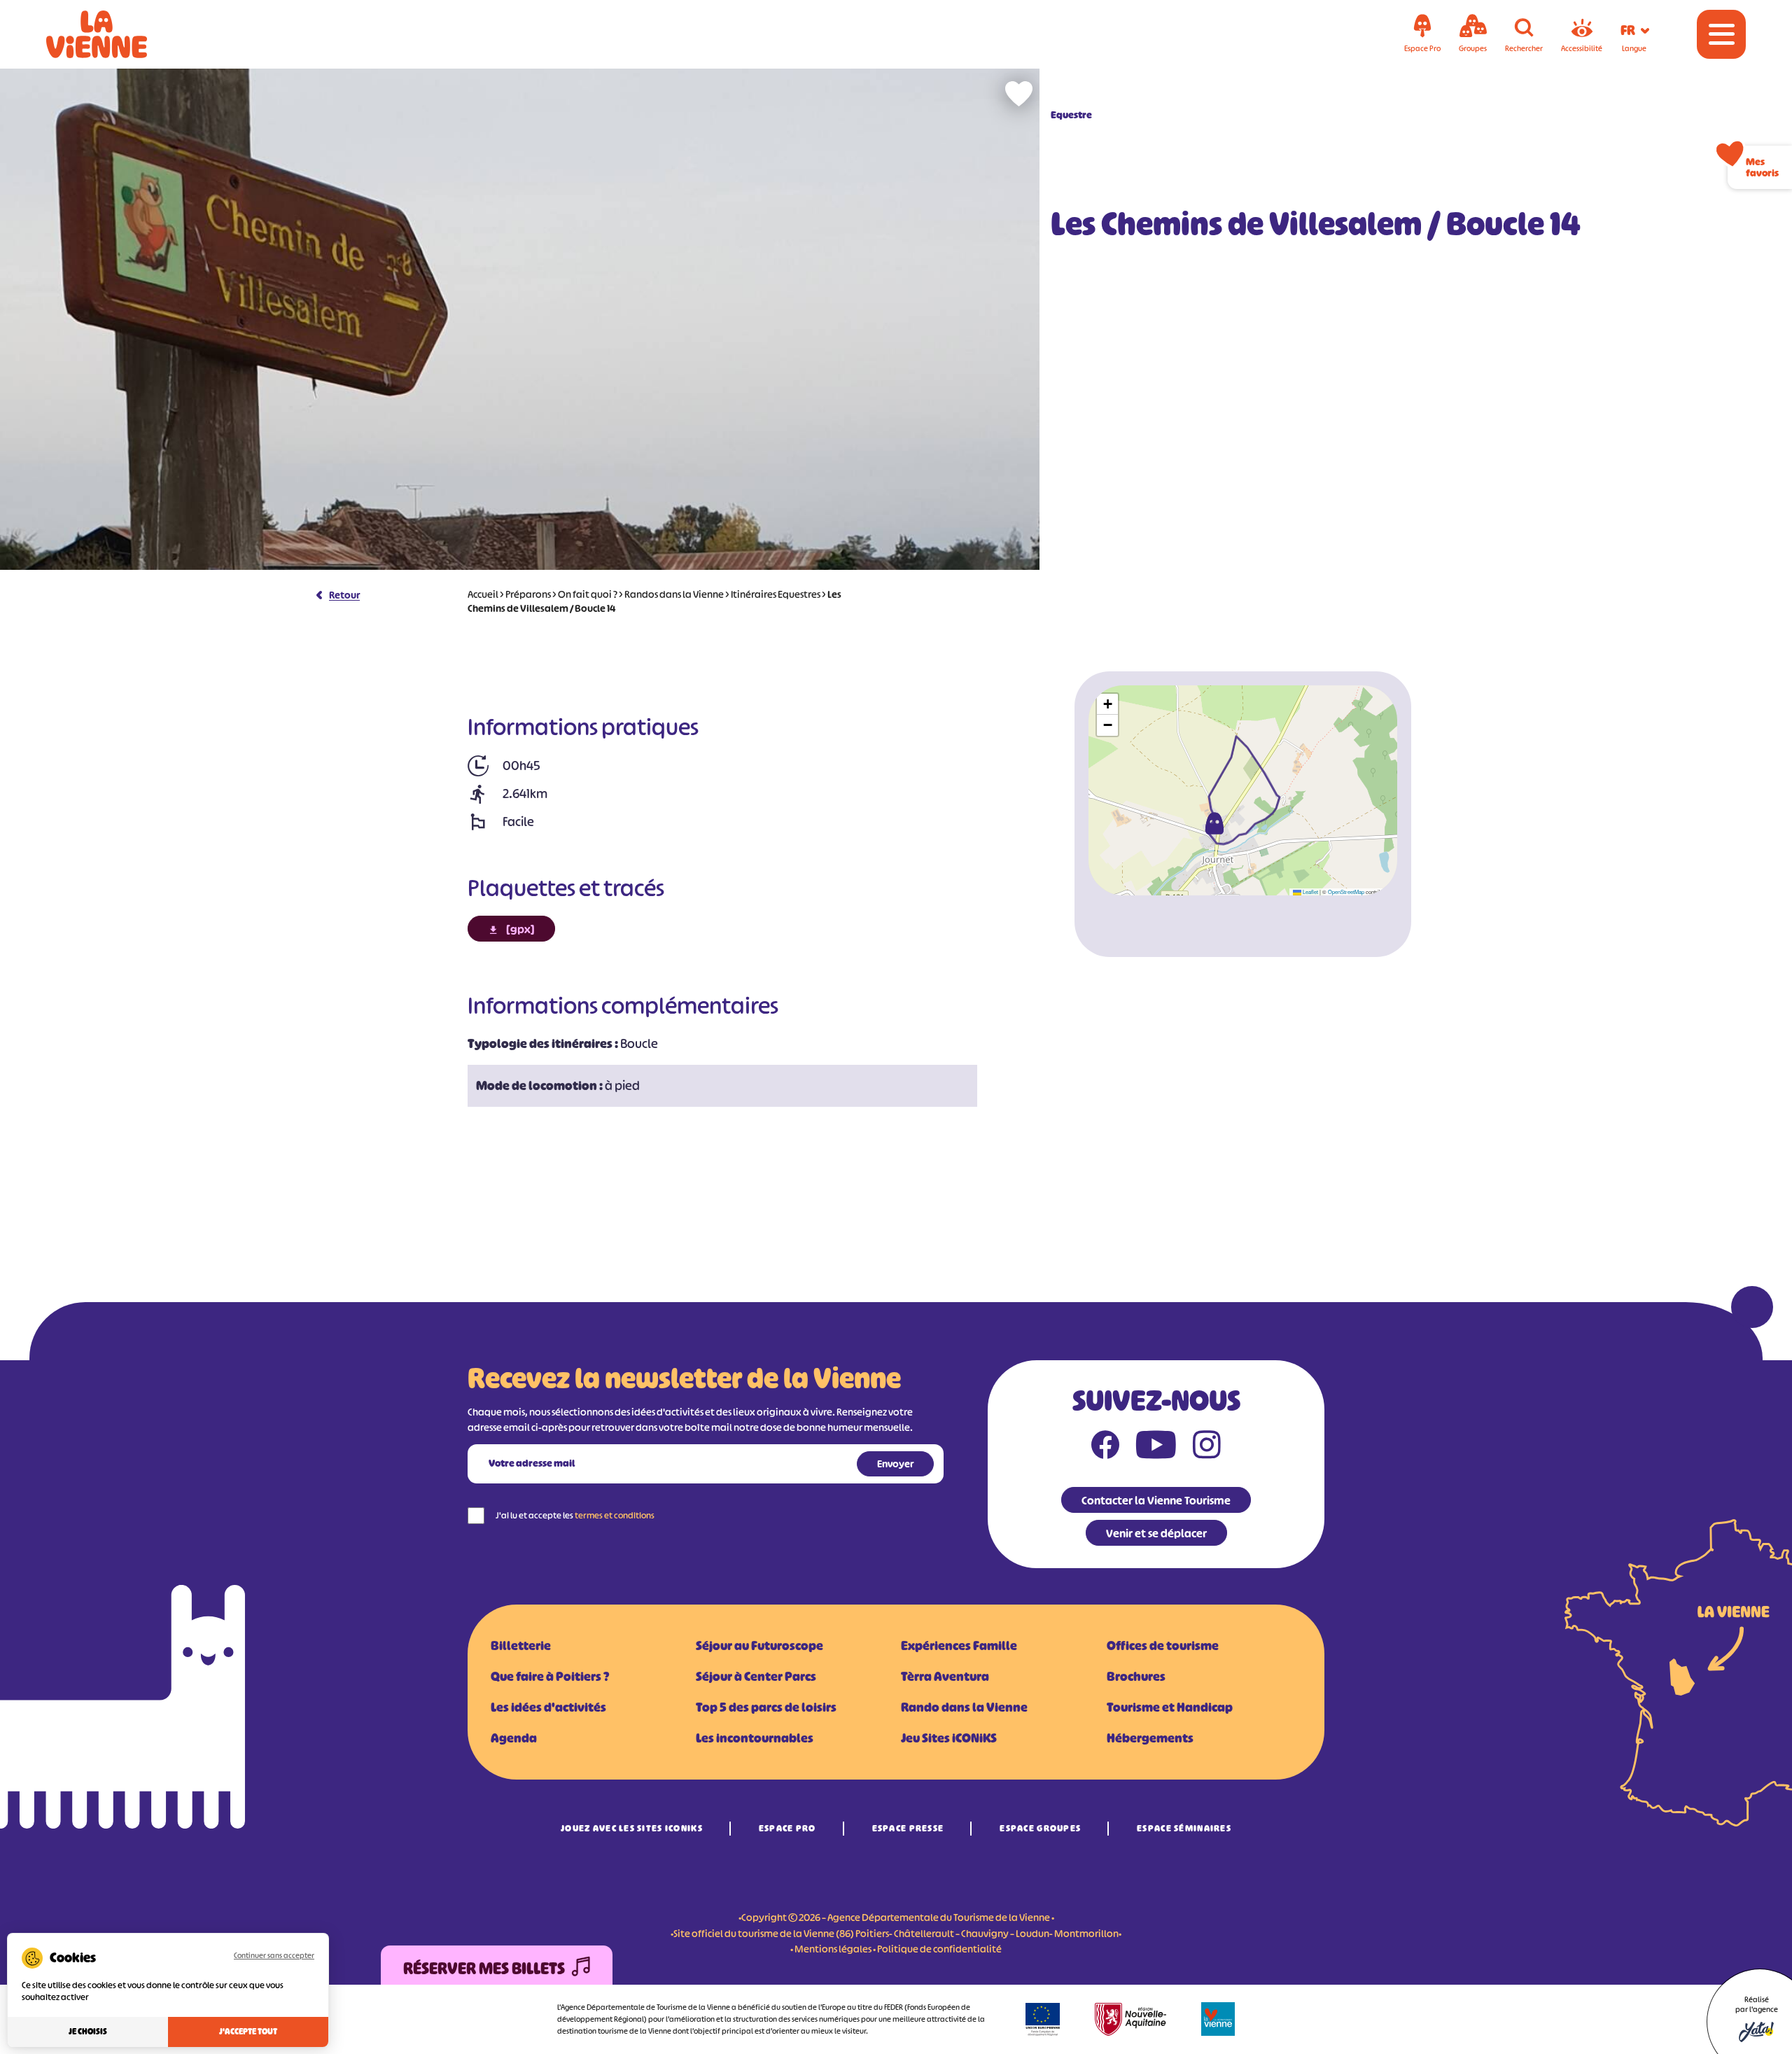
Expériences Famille (959, 1646)
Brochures (1136, 1677)
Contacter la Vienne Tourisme (1156, 1500)
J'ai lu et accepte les (575, 1515)
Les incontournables (755, 1738)
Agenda (514, 1738)
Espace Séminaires (1184, 1828)
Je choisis (88, 2032)
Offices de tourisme (1163, 1646)
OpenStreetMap (1346, 892)
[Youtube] (1156, 1448)
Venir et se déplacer (1156, 1533)
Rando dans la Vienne (964, 1707)
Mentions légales (833, 1949)
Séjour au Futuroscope (759, 1646)
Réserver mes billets (484, 1969)
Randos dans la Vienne (674, 594)
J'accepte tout (248, 2032)
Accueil (483, 594)
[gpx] (520, 929)
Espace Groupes (1040, 1828)
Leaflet (1310, 892)
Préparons (528, 594)
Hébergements (1150, 1738)
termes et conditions (615, 1515)
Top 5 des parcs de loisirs (766, 1707)
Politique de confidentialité (939, 1949)
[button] (1214, 823)
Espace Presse (908, 1828)
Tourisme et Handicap (1170, 1707)
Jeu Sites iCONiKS (949, 1738)
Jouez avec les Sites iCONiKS (632, 1828)
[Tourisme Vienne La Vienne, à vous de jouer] (116, 34)
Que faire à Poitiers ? (550, 1677)
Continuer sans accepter (274, 1955)
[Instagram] (1207, 1448)
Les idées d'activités (548, 1707)
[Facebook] (1105, 1448)
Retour (344, 595)
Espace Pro (787, 1828)
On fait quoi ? (588, 594)
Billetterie (521, 1646)
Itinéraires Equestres (776, 594)
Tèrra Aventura (945, 1677)
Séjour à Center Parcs (756, 1677)
